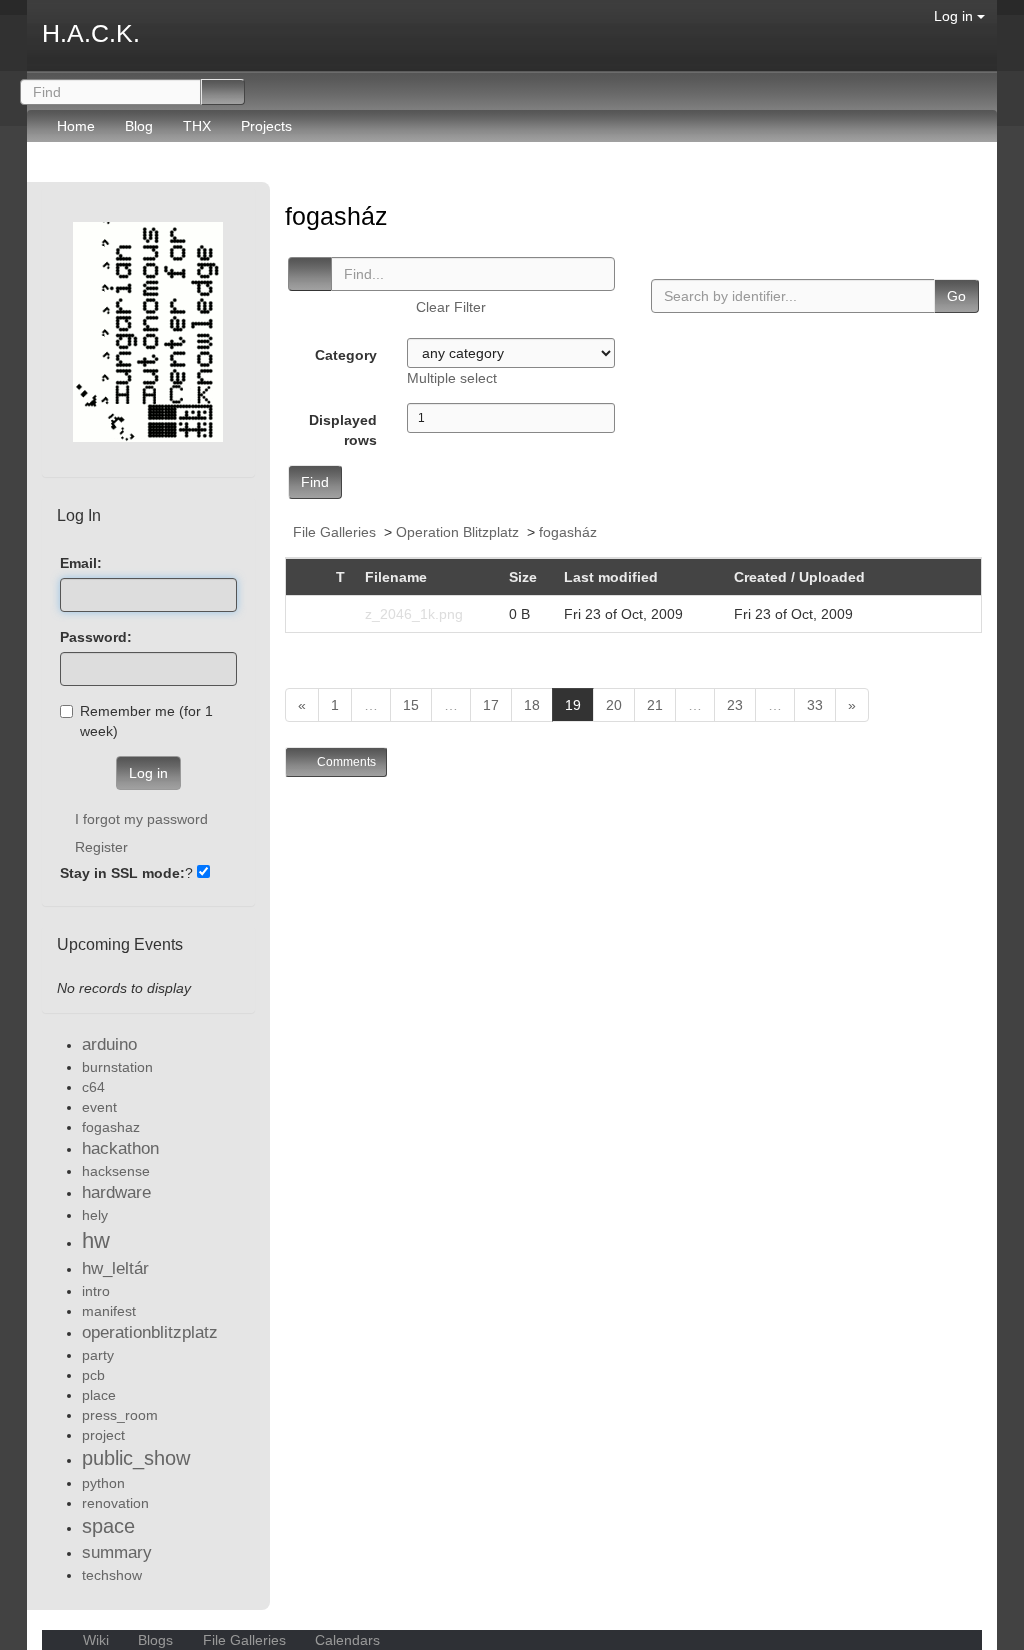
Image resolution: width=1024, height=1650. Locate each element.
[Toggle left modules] (53, 172)
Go (956, 296)
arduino (109, 1044)
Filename (396, 577)
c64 (93, 1087)
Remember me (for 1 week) (146, 721)
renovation (115, 1503)
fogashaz (111, 1127)
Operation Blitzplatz (457, 532)
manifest (109, 1311)
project (103, 1435)
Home (76, 126)
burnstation (117, 1067)
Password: (96, 637)
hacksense (116, 1171)
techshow (112, 1575)
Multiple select (452, 378)
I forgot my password (141, 819)
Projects (266, 126)
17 (491, 705)
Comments (345, 762)
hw (96, 1240)
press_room (120, 1415)
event (99, 1107)
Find (315, 482)
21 (655, 705)
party (98, 1355)
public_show (136, 1458)
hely (95, 1215)
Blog (139, 126)
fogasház (340, 216)
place (99, 1395)
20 (614, 705)
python (103, 1483)
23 (735, 705)
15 (411, 705)
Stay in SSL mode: (122, 873)
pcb (93, 1375)
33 (815, 705)
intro (96, 1291)
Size (523, 577)
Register (101, 847)
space (108, 1526)
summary (117, 1552)
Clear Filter (451, 307)
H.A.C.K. (91, 33)
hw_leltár (115, 1268)
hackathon (120, 1148)
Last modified (611, 577)
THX (197, 126)
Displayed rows (343, 430)
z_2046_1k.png (414, 614)
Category (346, 355)
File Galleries (334, 532)
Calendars (345, 1640)
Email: (81, 563)
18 (532, 705)
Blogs (155, 1640)
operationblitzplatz (150, 1332)
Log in (955, 16)
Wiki (96, 1640)
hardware (116, 1192)
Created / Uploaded (801, 577)
